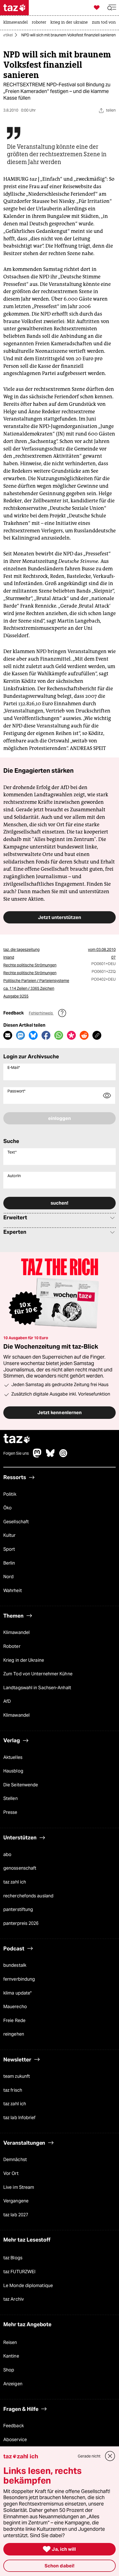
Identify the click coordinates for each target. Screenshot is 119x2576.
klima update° (17, 1993)
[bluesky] (50, 1456)
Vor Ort (11, 2173)
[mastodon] (37, 1456)
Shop (9, 2370)
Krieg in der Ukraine (24, 1660)
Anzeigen (13, 2384)
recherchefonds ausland (28, 1896)
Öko (7, 1508)
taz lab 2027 (16, 2215)
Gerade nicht (89, 2456)
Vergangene (16, 2201)
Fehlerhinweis (41, 1013)
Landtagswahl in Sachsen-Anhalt (37, 1688)
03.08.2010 (106, 950)
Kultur (10, 1536)
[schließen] (110, 2456)
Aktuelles (13, 1757)
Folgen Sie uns (16, 1454)
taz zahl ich (15, 1882)
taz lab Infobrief (20, 2118)
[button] (112, 8)
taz (17, 1439)
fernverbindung (19, 1979)
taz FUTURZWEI (19, 2272)
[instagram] (63, 1456)
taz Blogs (13, 2258)
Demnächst (15, 2160)
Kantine (11, 2356)
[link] (17, 23)
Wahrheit (13, 1591)
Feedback (14, 2426)
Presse (10, 1812)
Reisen (10, 2342)
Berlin (9, 1563)
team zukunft (17, 2076)
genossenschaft (20, 1868)
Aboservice (15, 2440)
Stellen (11, 1799)
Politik (10, 1494)
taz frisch (13, 2090)
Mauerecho (15, 2007)
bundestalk (15, 1966)
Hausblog (13, 1771)
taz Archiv (14, 2299)
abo (7, 1854)
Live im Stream (19, 2187)
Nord (8, 1577)
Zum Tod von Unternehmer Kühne (38, 1674)
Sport (9, 1549)
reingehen (14, 2034)
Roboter (12, 1646)
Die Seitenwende (21, 1785)
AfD (7, 1702)
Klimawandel (16, 1633)
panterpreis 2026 (21, 1923)
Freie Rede (14, 2020)
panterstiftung (18, 1909)
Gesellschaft (16, 1522)
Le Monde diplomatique (28, 2286)
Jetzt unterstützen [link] (59, 917)
